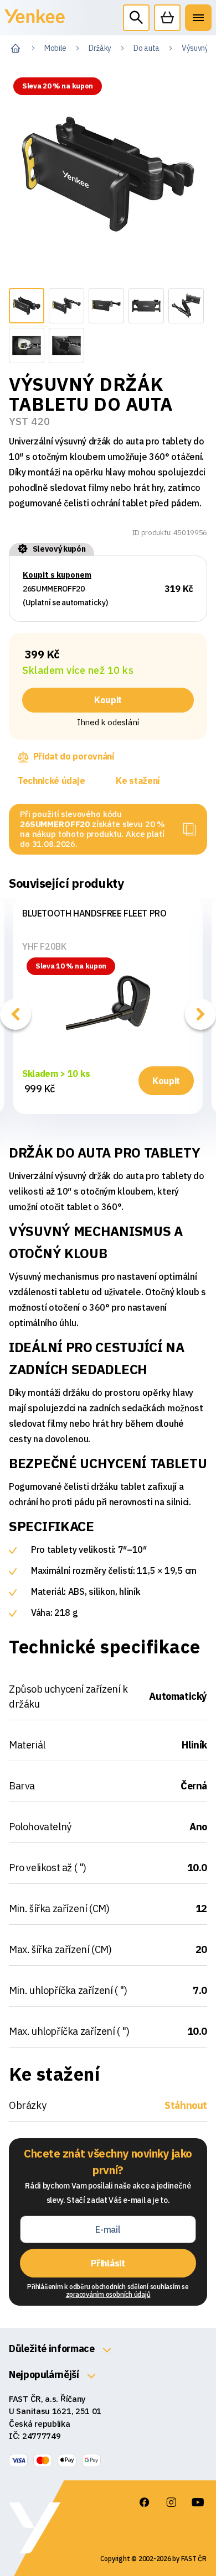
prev (16, 1014)
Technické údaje (51, 781)
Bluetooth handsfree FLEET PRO (94, 913)
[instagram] (171, 2502)
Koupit (108, 700)
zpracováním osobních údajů (108, 2294)
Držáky (100, 48)
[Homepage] (35, 22)
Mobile (55, 48)
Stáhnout (186, 2105)
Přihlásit (108, 2263)
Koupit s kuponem (57, 575)
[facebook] (145, 2502)
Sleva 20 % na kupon (58, 86)
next (200, 1014)
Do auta (146, 48)
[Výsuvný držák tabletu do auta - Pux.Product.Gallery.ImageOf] (27, 306)
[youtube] (198, 2502)
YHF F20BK (44, 946)
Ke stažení (138, 781)
